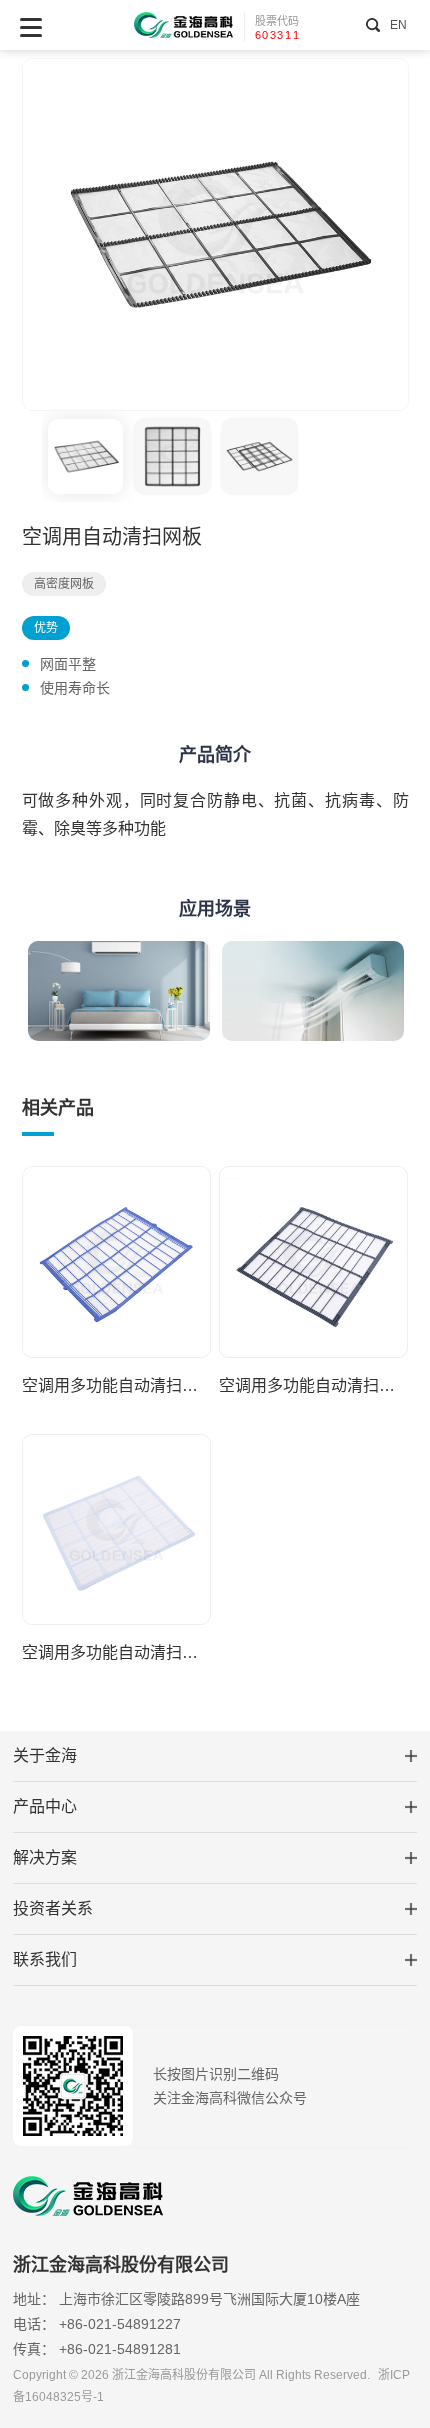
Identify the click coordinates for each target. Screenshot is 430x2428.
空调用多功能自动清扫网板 (116, 1385)
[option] (215, 234)
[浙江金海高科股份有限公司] (184, 25)
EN (398, 25)
